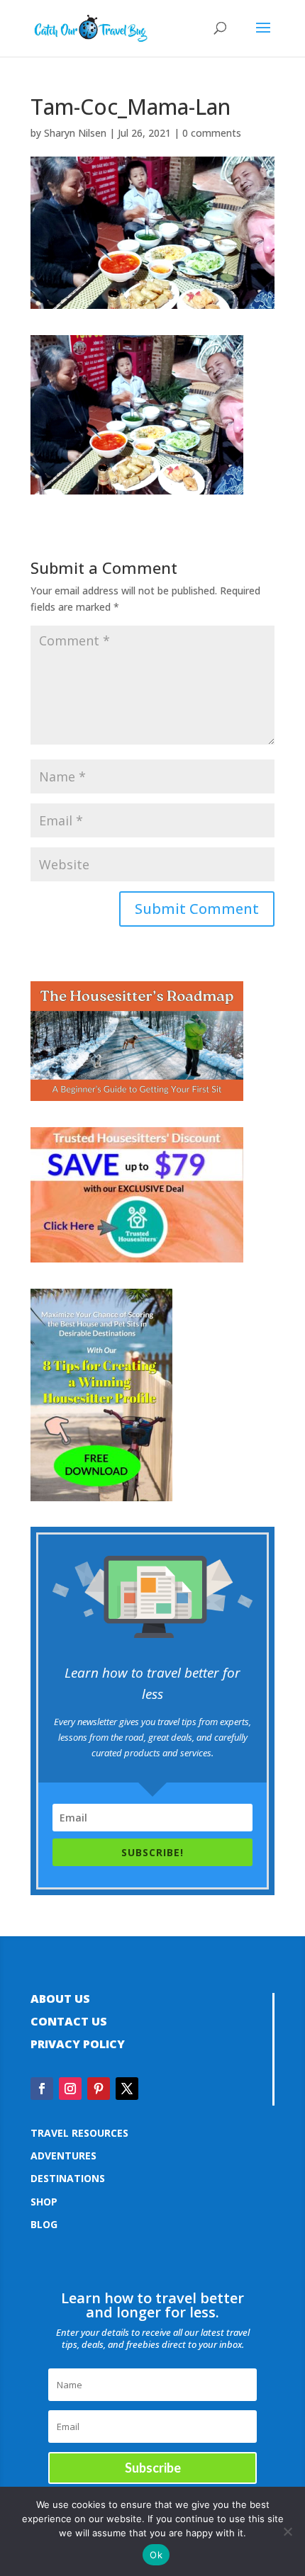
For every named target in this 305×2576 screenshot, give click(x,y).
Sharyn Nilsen (75, 133)
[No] (287, 2531)
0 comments (212, 133)
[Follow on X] (127, 2089)
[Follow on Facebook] (42, 2089)
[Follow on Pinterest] (99, 2089)
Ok (156, 2555)
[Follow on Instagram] (70, 2089)
